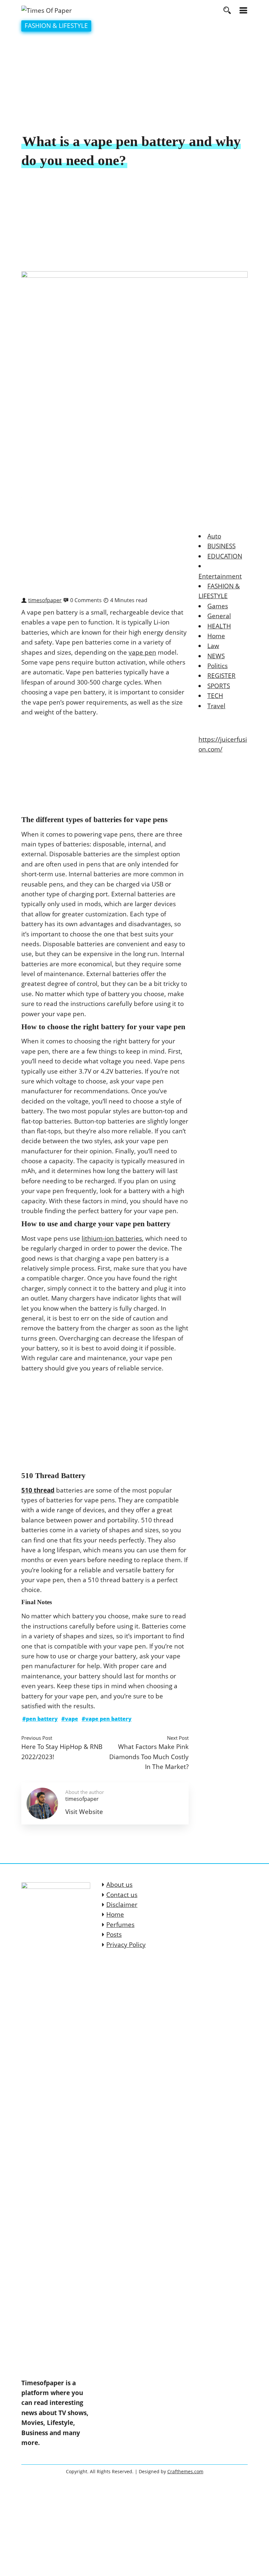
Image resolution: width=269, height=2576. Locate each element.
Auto (214, 536)
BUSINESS (221, 546)
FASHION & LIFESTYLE (56, 26)
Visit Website (84, 1812)
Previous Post (37, 1738)
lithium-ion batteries (112, 1238)
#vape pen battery (107, 1719)
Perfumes (120, 1925)
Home (216, 636)
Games (218, 606)
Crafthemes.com (185, 2471)
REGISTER (221, 676)
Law (213, 646)
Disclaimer (122, 1905)
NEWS (216, 656)
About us (119, 1885)
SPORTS (219, 686)
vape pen (142, 652)
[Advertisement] (134, 83)
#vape (70, 1719)
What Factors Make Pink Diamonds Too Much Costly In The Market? (149, 1757)
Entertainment (220, 576)
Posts (114, 1934)
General (219, 616)
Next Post (178, 1738)
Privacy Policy (126, 1945)
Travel (216, 706)
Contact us (122, 1895)
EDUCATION (225, 556)
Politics (217, 666)
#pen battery (40, 1719)
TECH (215, 696)
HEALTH (219, 626)
